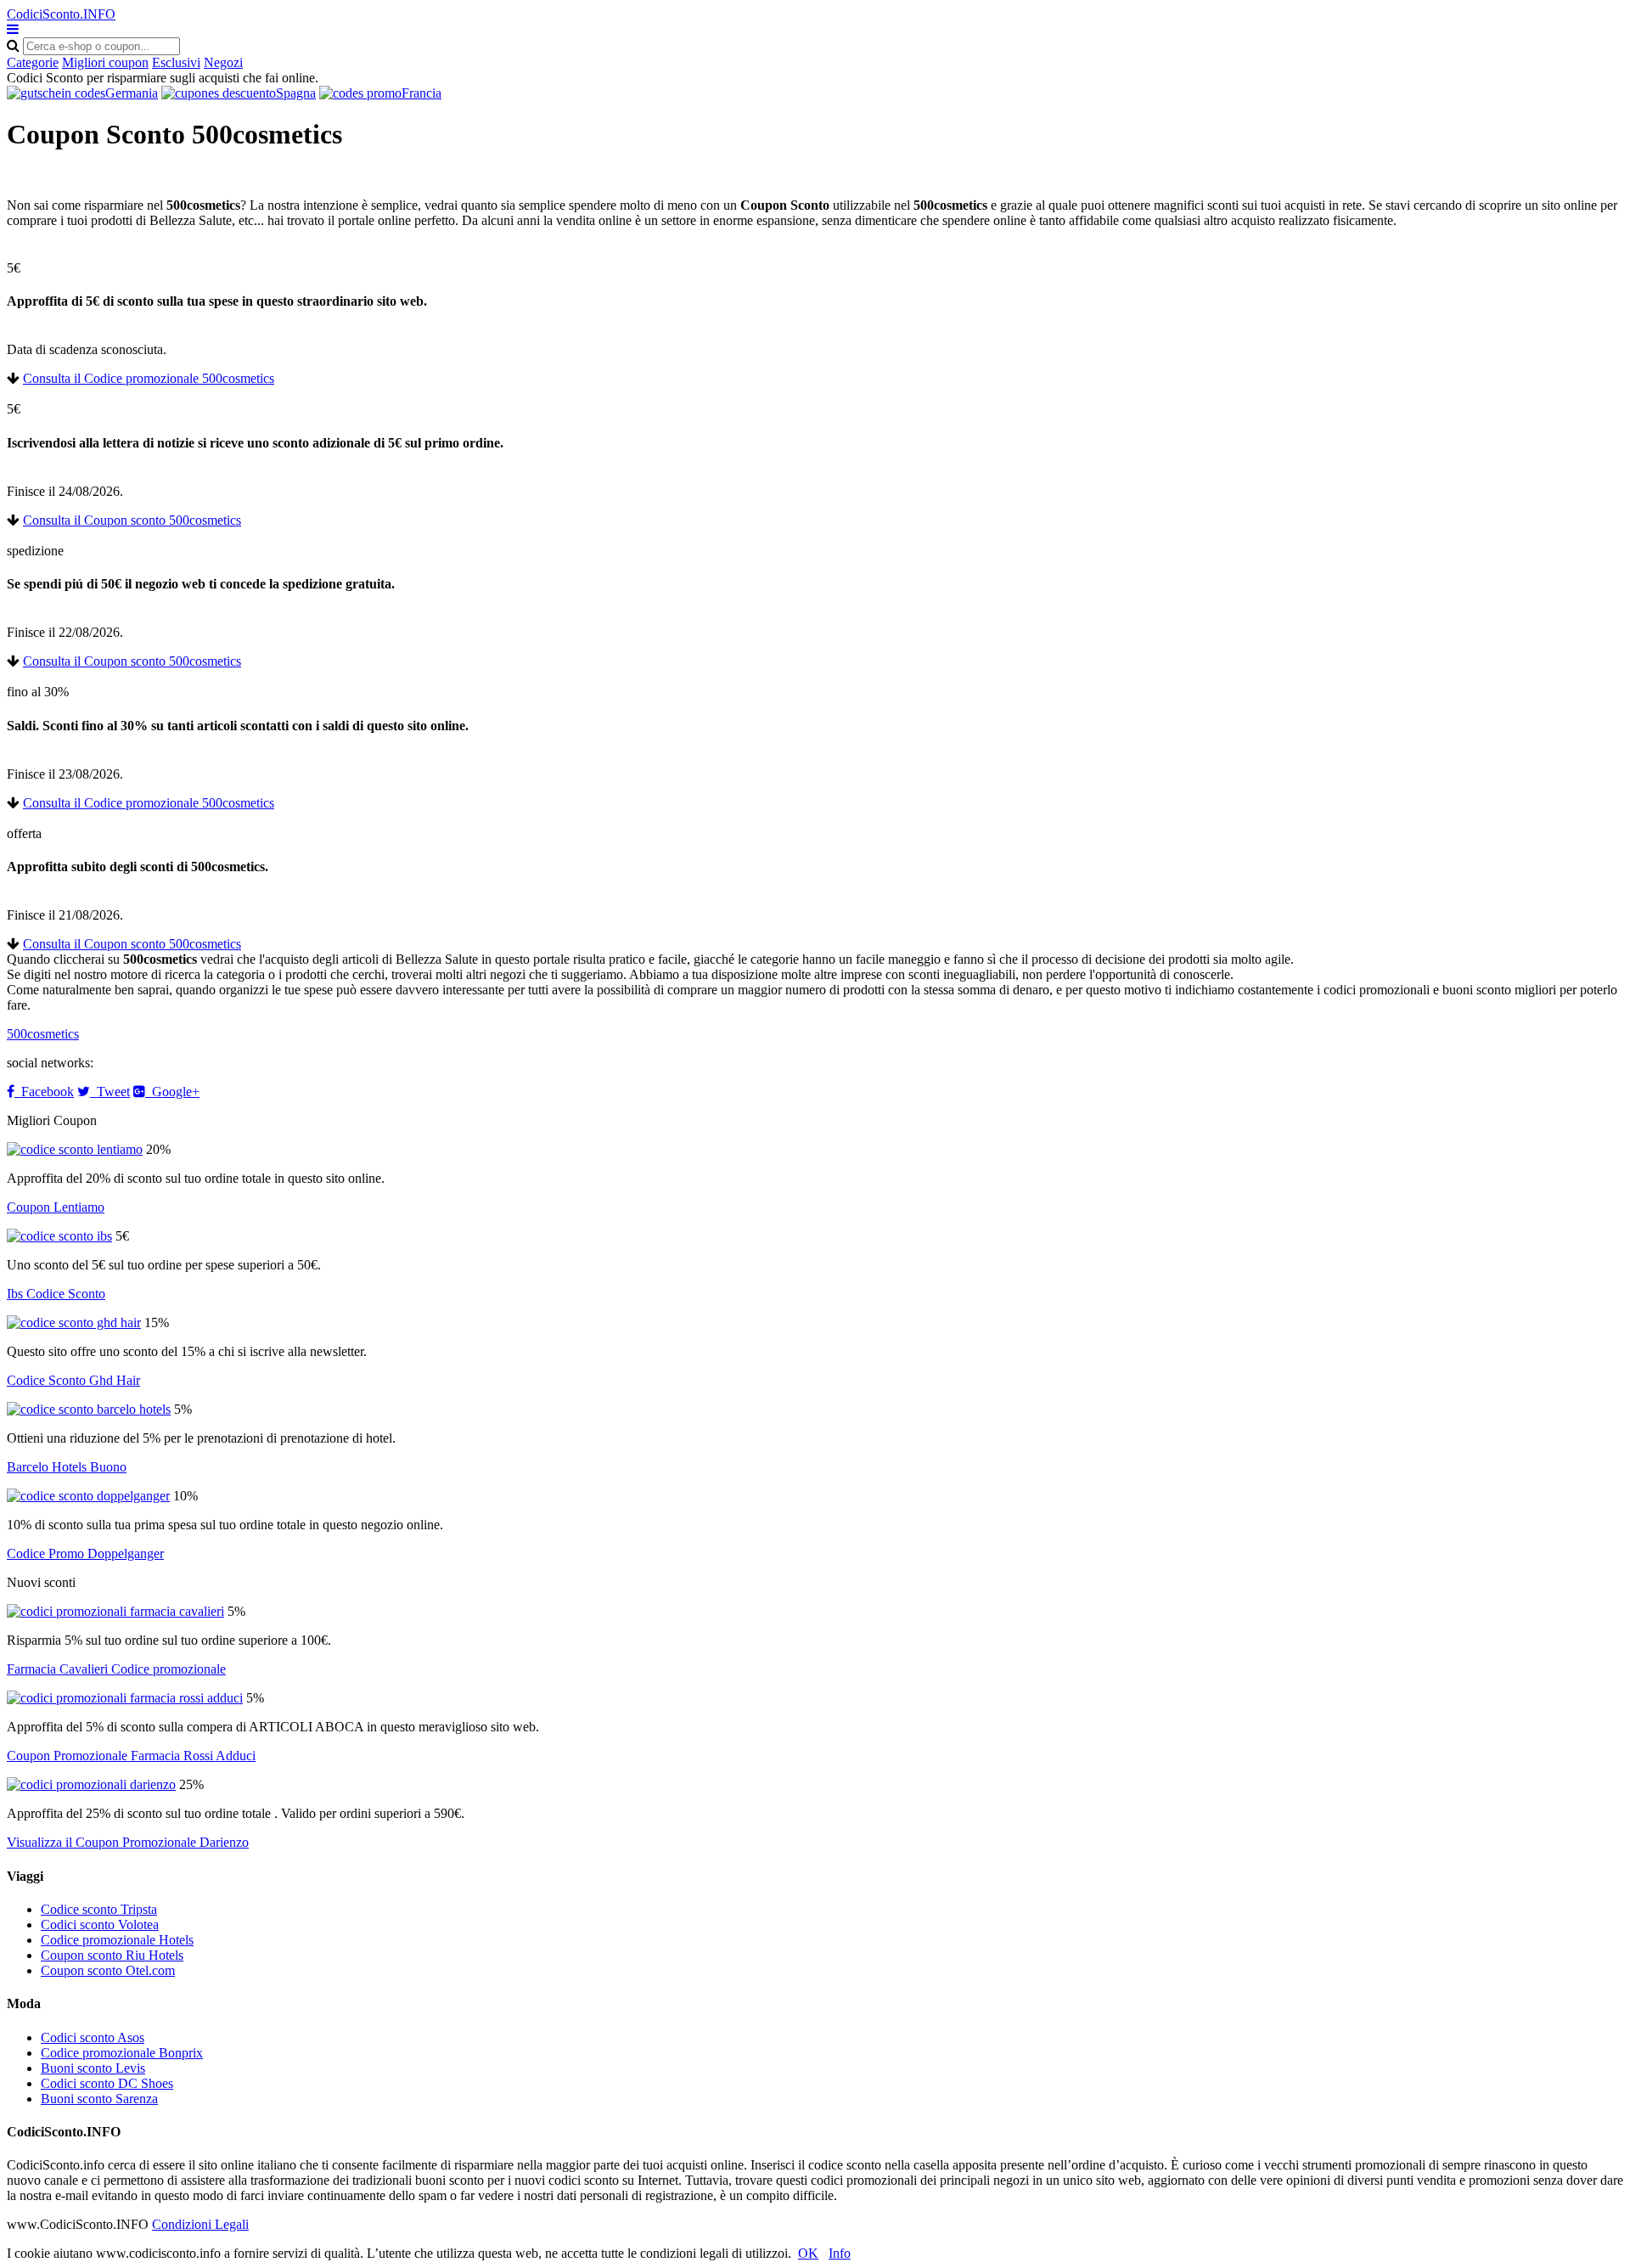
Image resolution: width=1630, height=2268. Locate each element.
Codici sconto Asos (93, 2037)
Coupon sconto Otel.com (108, 1970)
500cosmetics (43, 1034)
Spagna (296, 93)
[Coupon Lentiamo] (75, 1149)
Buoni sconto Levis (93, 2068)
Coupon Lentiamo (56, 1207)
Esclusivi (176, 62)
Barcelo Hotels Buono (67, 1467)
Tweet (110, 1092)
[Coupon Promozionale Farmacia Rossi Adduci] (125, 1698)
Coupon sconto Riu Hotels (112, 1955)
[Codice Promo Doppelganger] (88, 1496)
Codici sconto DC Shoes (107, 2083)
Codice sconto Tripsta (99, 1909)
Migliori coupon (105, 62)
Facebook (44, 1092)
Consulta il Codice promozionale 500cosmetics (149, 378)
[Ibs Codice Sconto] (59, 1236)
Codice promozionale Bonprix (122, 2053)
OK (808, 2253)
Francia (422, 93)
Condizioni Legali (200, 2224)
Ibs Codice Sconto (56, 1294)
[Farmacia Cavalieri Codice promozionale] (115, 1611)
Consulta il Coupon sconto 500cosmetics (132, 520)
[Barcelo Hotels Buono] (89, 1409)
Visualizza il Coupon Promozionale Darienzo (128, 1842)
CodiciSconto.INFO (61, 14)
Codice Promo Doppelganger (85, 1553)
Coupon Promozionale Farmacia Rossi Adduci (131, 1756)
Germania (132, 93)
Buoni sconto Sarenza (99, 2099)
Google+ (172, 1092)
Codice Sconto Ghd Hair (73, 1380)
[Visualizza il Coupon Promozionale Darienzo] (91, 1784)
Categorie (33, 62)
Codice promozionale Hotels (117, 1940)
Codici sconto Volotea (100, 1925)
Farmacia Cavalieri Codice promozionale (116, 1669)
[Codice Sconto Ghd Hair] (74, 1323)
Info (840, 2253)
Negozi (223, 62)
